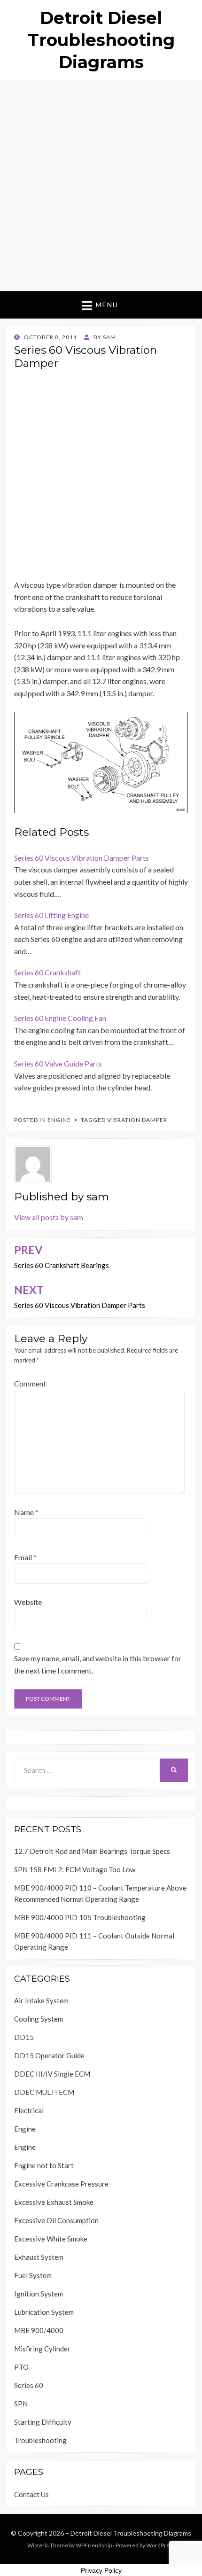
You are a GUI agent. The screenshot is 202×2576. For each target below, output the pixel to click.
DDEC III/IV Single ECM (52, 2074)
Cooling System (39, 2019)
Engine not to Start (44, 2165)
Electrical (29, 2110)
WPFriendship (94, 2545)
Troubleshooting (40, 2440)
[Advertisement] (101, 186)
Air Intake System (41, 2000)
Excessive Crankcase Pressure (61, 2184)
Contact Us (31, 2494)
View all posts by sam (49, 1217)
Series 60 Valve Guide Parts (58, 1063)
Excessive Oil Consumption (56, 2220)
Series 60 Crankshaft (47, 972)
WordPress (161, 2545)
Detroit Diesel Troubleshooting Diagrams (101, 40)
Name (26, 1512)
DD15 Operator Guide (49, 2055)
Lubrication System (44, 2312)
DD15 (24, 2037)
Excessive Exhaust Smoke (54, 2202)
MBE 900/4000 (39, 2330)
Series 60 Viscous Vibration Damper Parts (82, 858)
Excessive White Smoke (51, 2239)
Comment (30, 1383)
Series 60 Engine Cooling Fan (60, 1018)
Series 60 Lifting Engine (51, 915)
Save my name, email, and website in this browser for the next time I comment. (98, 1664)
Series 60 (29, 2385)
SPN (21, 2404)
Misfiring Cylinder (42, 2349)
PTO (21, 2367)
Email (25, 1557)
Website (28, 1602)
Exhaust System (39, 2257)
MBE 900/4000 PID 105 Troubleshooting (80, 1917)
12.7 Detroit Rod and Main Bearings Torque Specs (92, 1851)
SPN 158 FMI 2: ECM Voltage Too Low (75, 1869)
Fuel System (33, 2275)
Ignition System (39, 2294)
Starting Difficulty (43, 2422)
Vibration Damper (137, 1120)
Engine (59, 1120)
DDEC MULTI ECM (44, 2092)
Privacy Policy (101, 2570)
